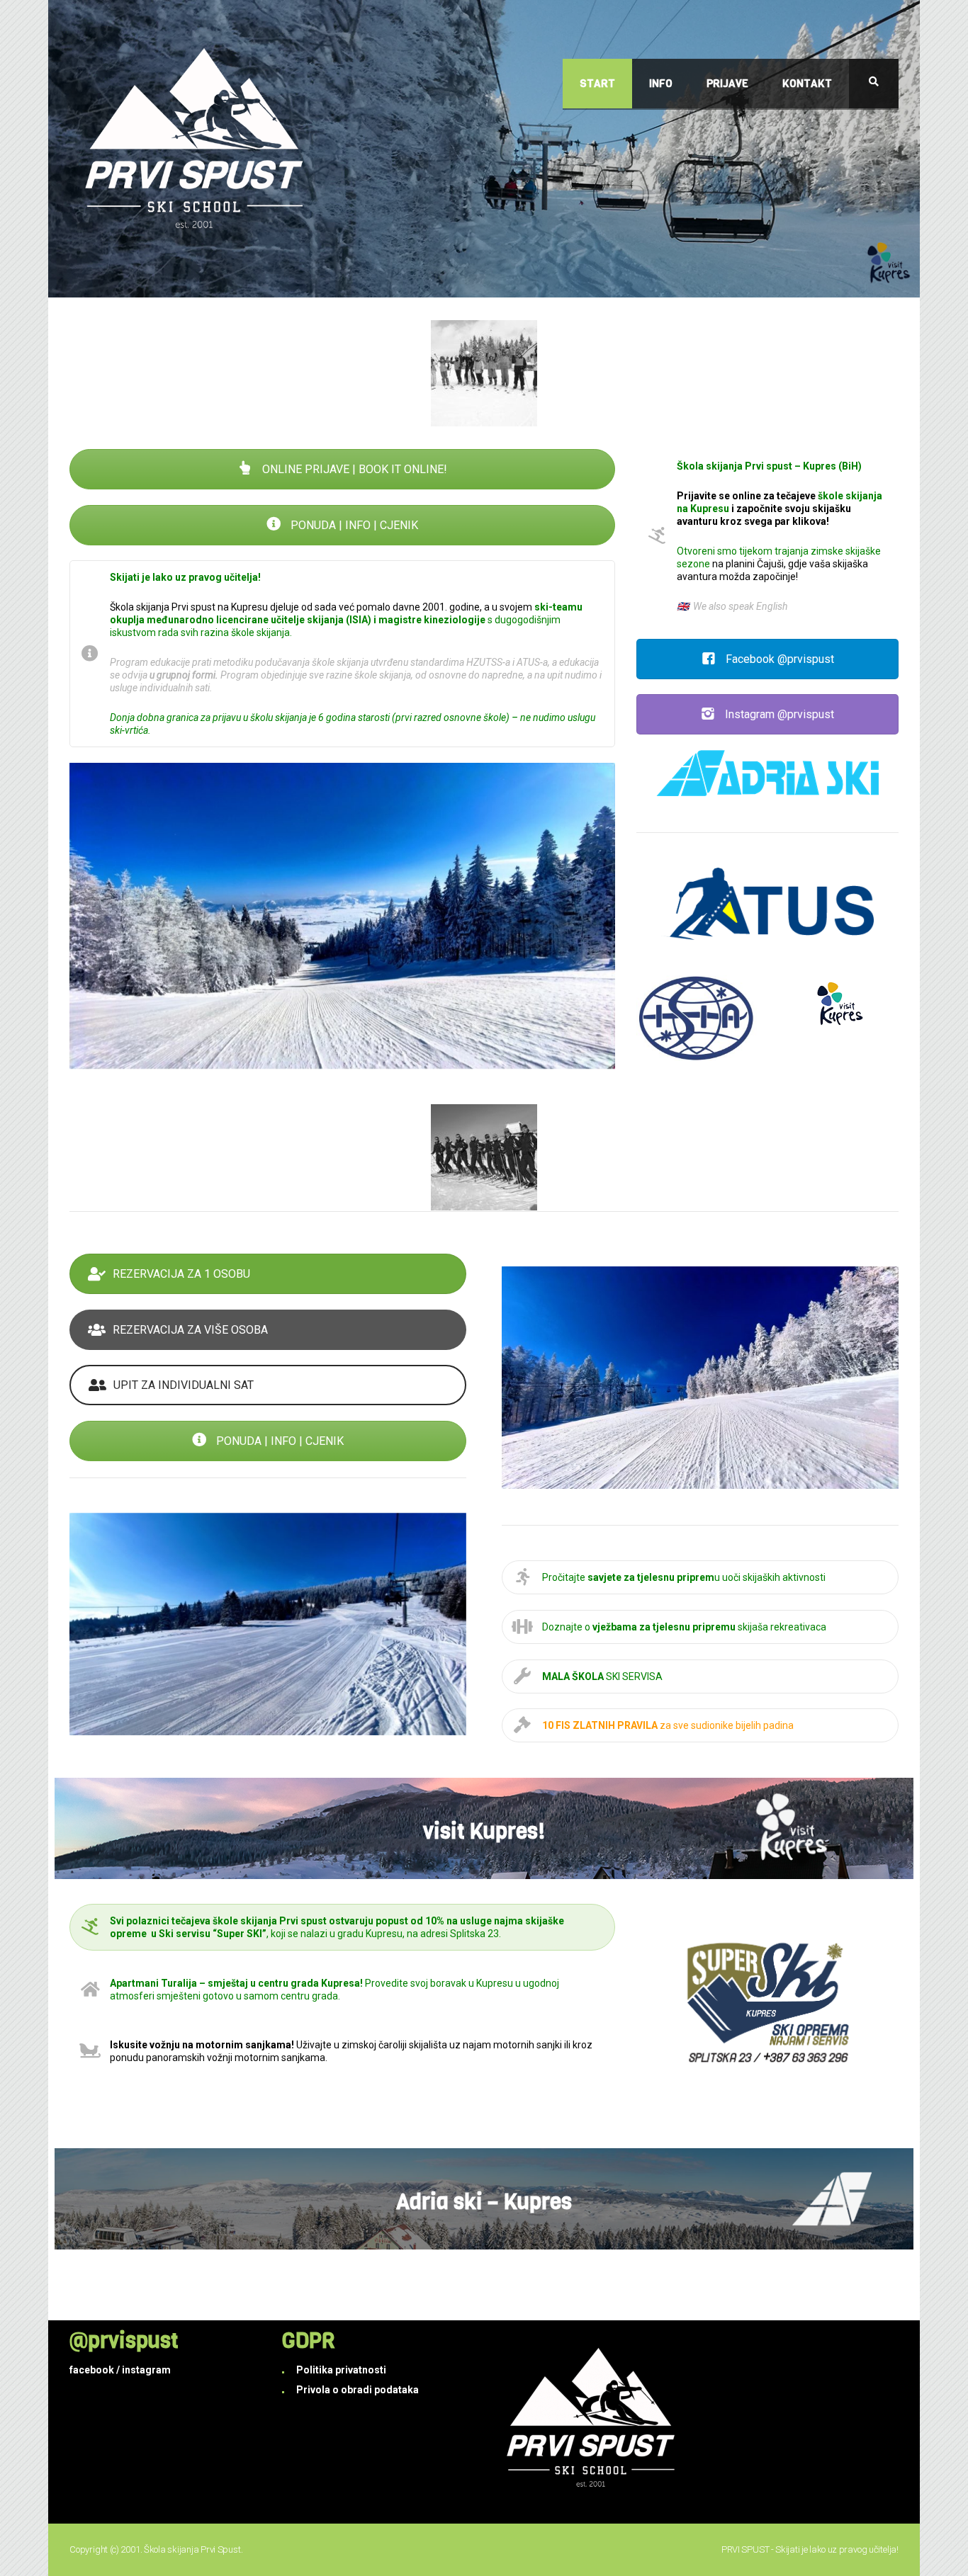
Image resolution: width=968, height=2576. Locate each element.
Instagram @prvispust (778, 714)
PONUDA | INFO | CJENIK (353, 525)
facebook (92, 2370)
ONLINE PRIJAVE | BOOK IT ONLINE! (353, 469)
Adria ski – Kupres (484, 2202)
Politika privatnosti (341, 2370)
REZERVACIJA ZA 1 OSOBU (181, 1274)
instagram (146, 2370)
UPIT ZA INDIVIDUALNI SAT (184, 1385)
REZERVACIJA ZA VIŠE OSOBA (190, 1330)
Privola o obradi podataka (358, 2390)
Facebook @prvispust (778, 659)
